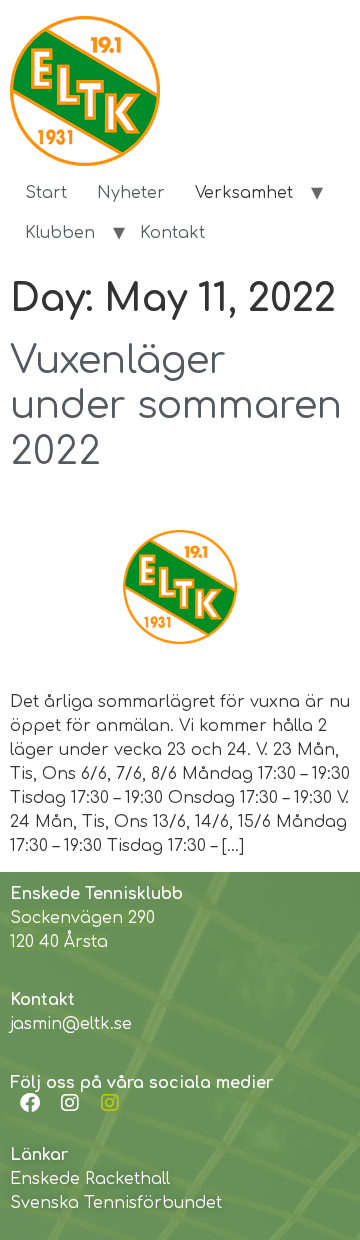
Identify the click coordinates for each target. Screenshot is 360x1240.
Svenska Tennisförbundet (116, 1203)
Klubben (60, 233)
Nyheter (131, 193)
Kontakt (172, 233)
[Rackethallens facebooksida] (30, 1103)
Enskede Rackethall (90, 1179)
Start (46, 193)
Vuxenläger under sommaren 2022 (176, 406)
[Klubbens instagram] (70, 1103)
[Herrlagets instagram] (110, 1103)
